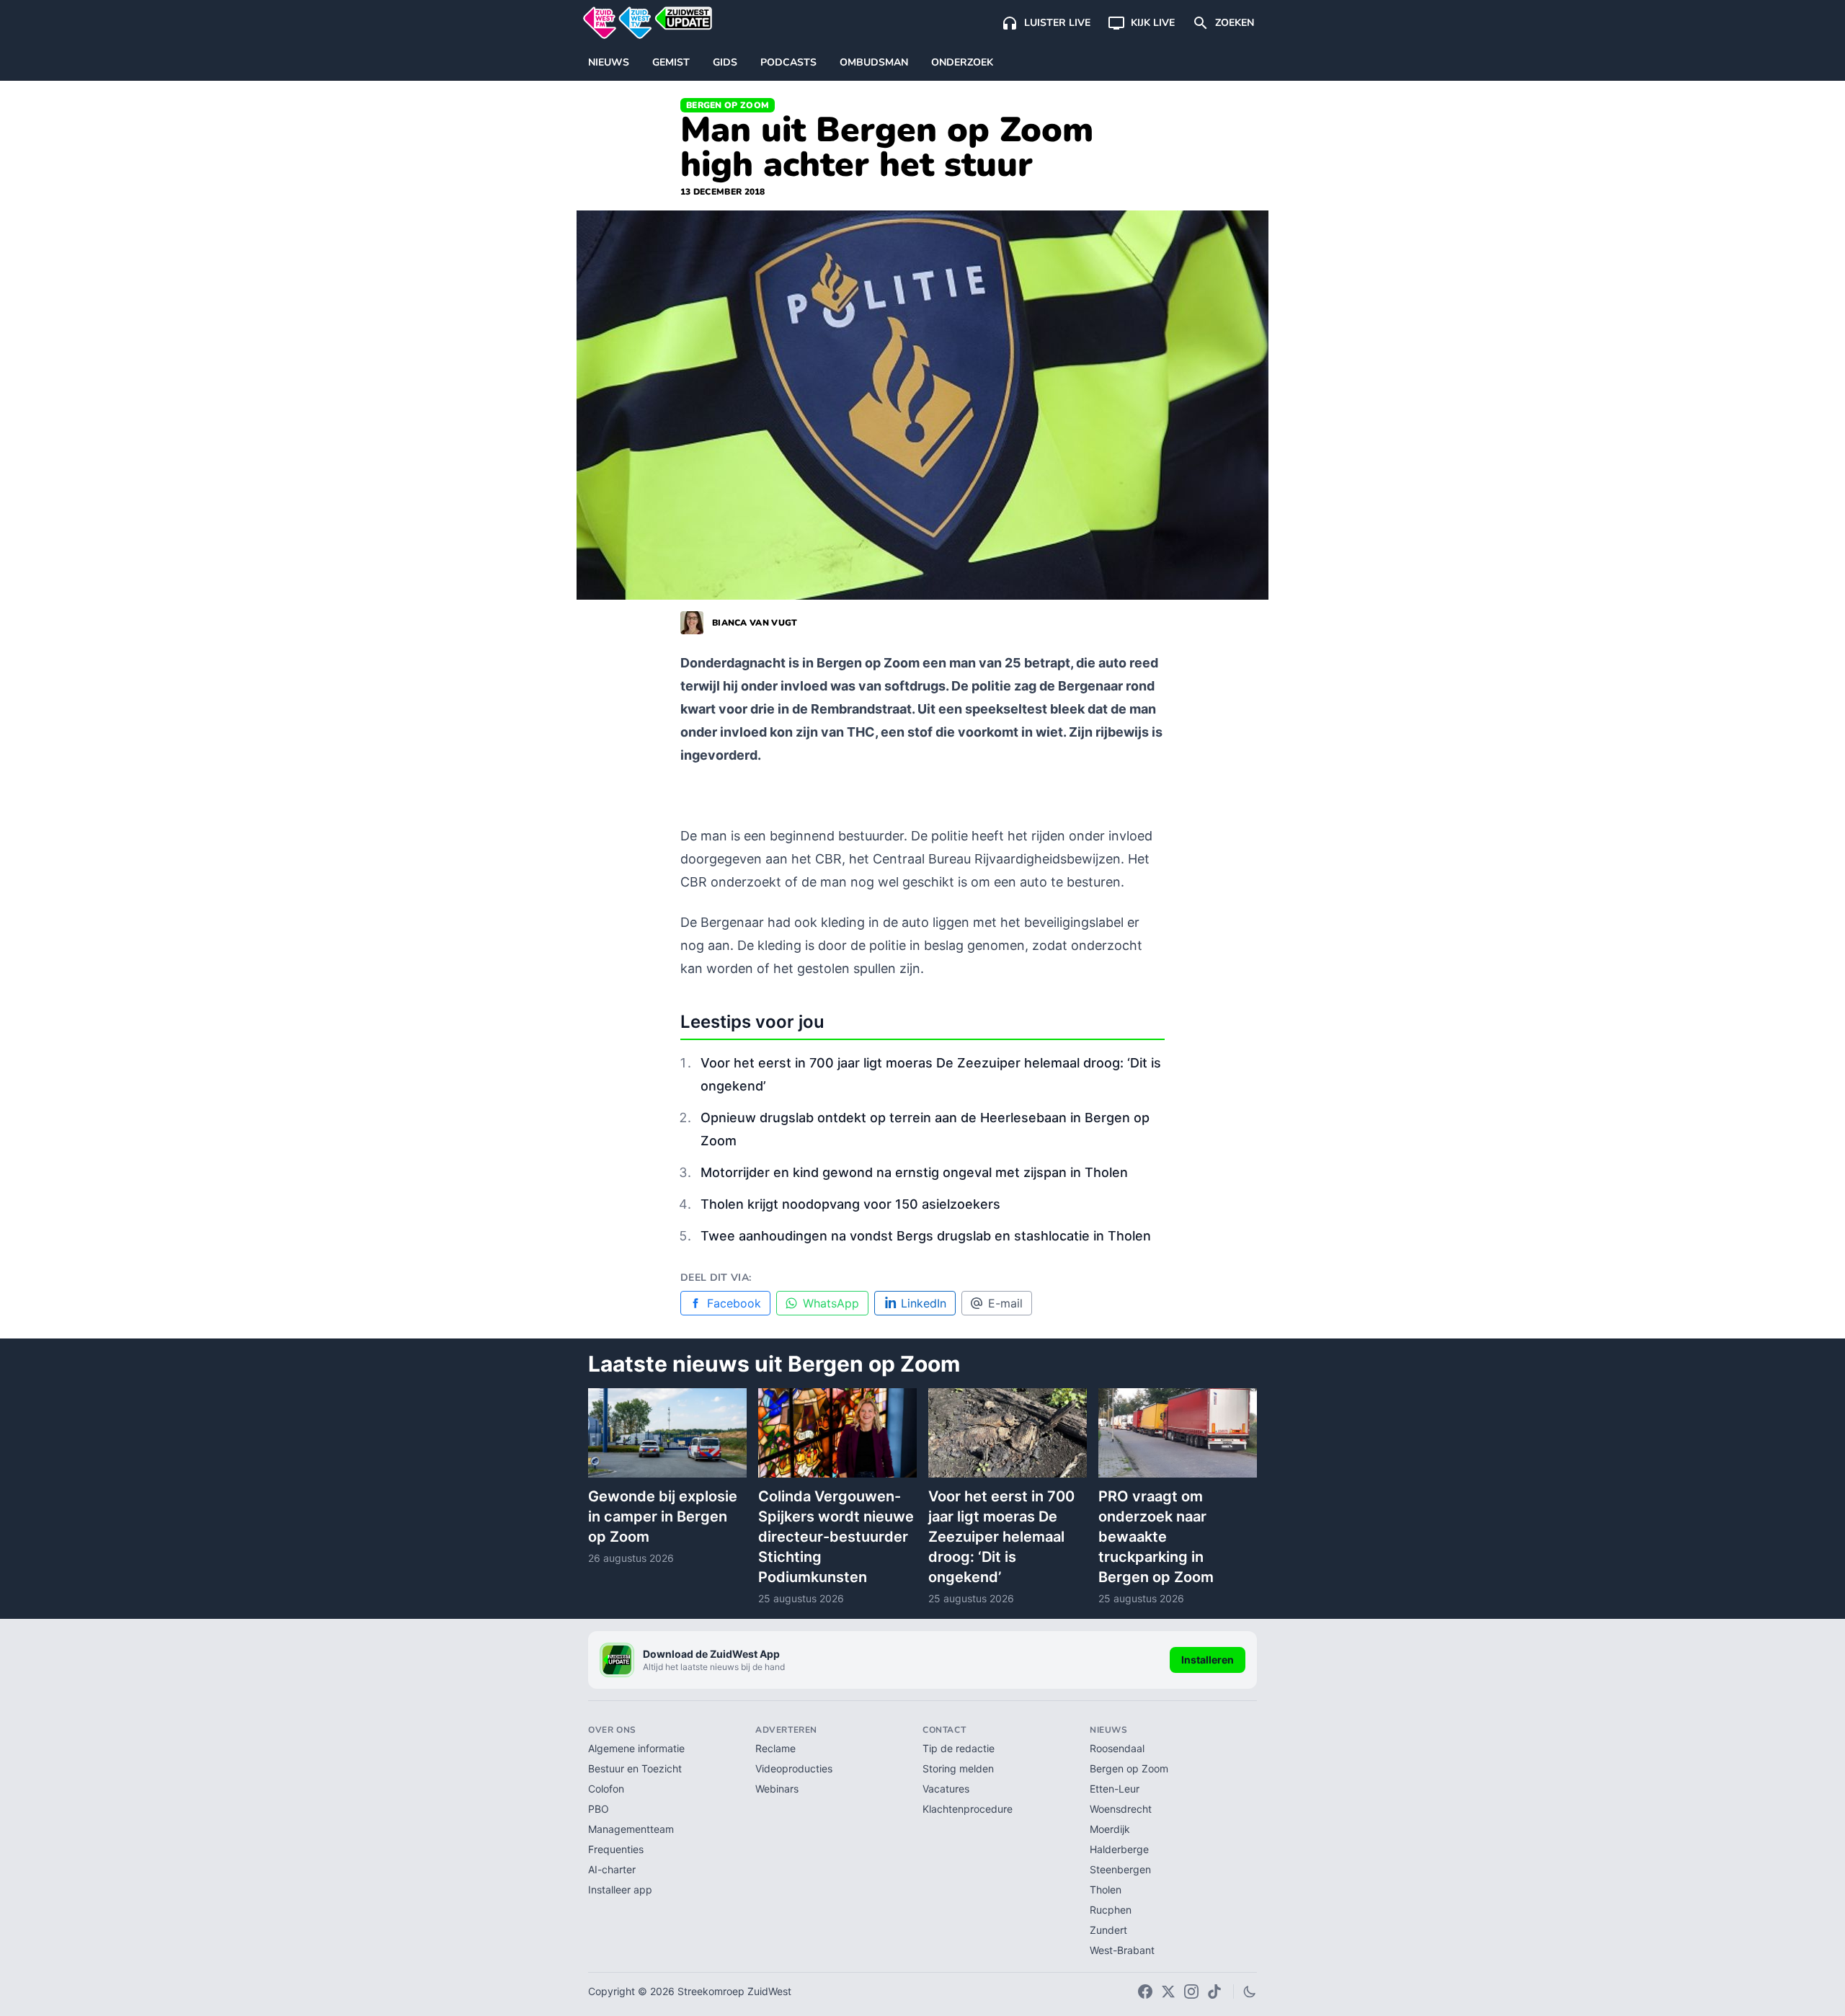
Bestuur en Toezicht (635, 1768)
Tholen (1106, 1890)
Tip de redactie (959, 1748)
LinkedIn (924, 1303)
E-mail (1005, 1303)
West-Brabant (1122, 1950)
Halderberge (1119, 1849)
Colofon (606, 1789)
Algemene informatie (636, 1748)
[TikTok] (1214, 1991)
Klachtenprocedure (968, 1809)
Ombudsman (874, 62)
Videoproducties (794, 1768)
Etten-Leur (1115, 1789)
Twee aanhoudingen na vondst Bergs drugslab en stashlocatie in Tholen (926, 1236)
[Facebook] (1145, 1991)
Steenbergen (1120, 1869)
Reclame (775, 1748)
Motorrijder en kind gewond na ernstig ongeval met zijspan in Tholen (914, 1172)
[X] (1168, 1991)
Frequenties (616, 1849)
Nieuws (609, 62)
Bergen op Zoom (728, 105)
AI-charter (612, 1869)
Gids (725, 62)
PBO (599, 1809)
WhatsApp (831, 1303)
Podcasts (788, 62)
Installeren (1208, 1660)
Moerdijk (1110, 1829)
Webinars (777, 1789)
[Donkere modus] (1250, 1991)
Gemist (671, 62)
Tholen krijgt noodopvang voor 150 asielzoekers (850, 1204)
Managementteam (631, 1829)
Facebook (734, 1303)
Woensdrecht (1121, 1809)
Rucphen (1111, 1910)
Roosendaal (1117, 1748)
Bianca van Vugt (755, 623)
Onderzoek (962, 62)
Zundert (1108, 1930)
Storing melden (958, 1768)
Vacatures (946, 1789)
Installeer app (620, 1890)
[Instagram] (1191, 1991)
